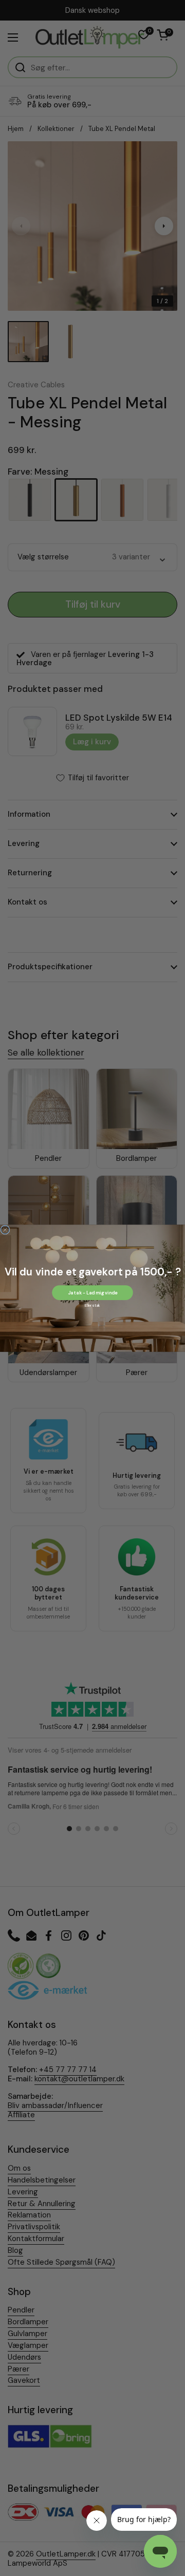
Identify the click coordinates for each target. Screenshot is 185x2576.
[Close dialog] (5, 1230)
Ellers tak (92, 1305)
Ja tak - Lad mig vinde (92, 1292)
